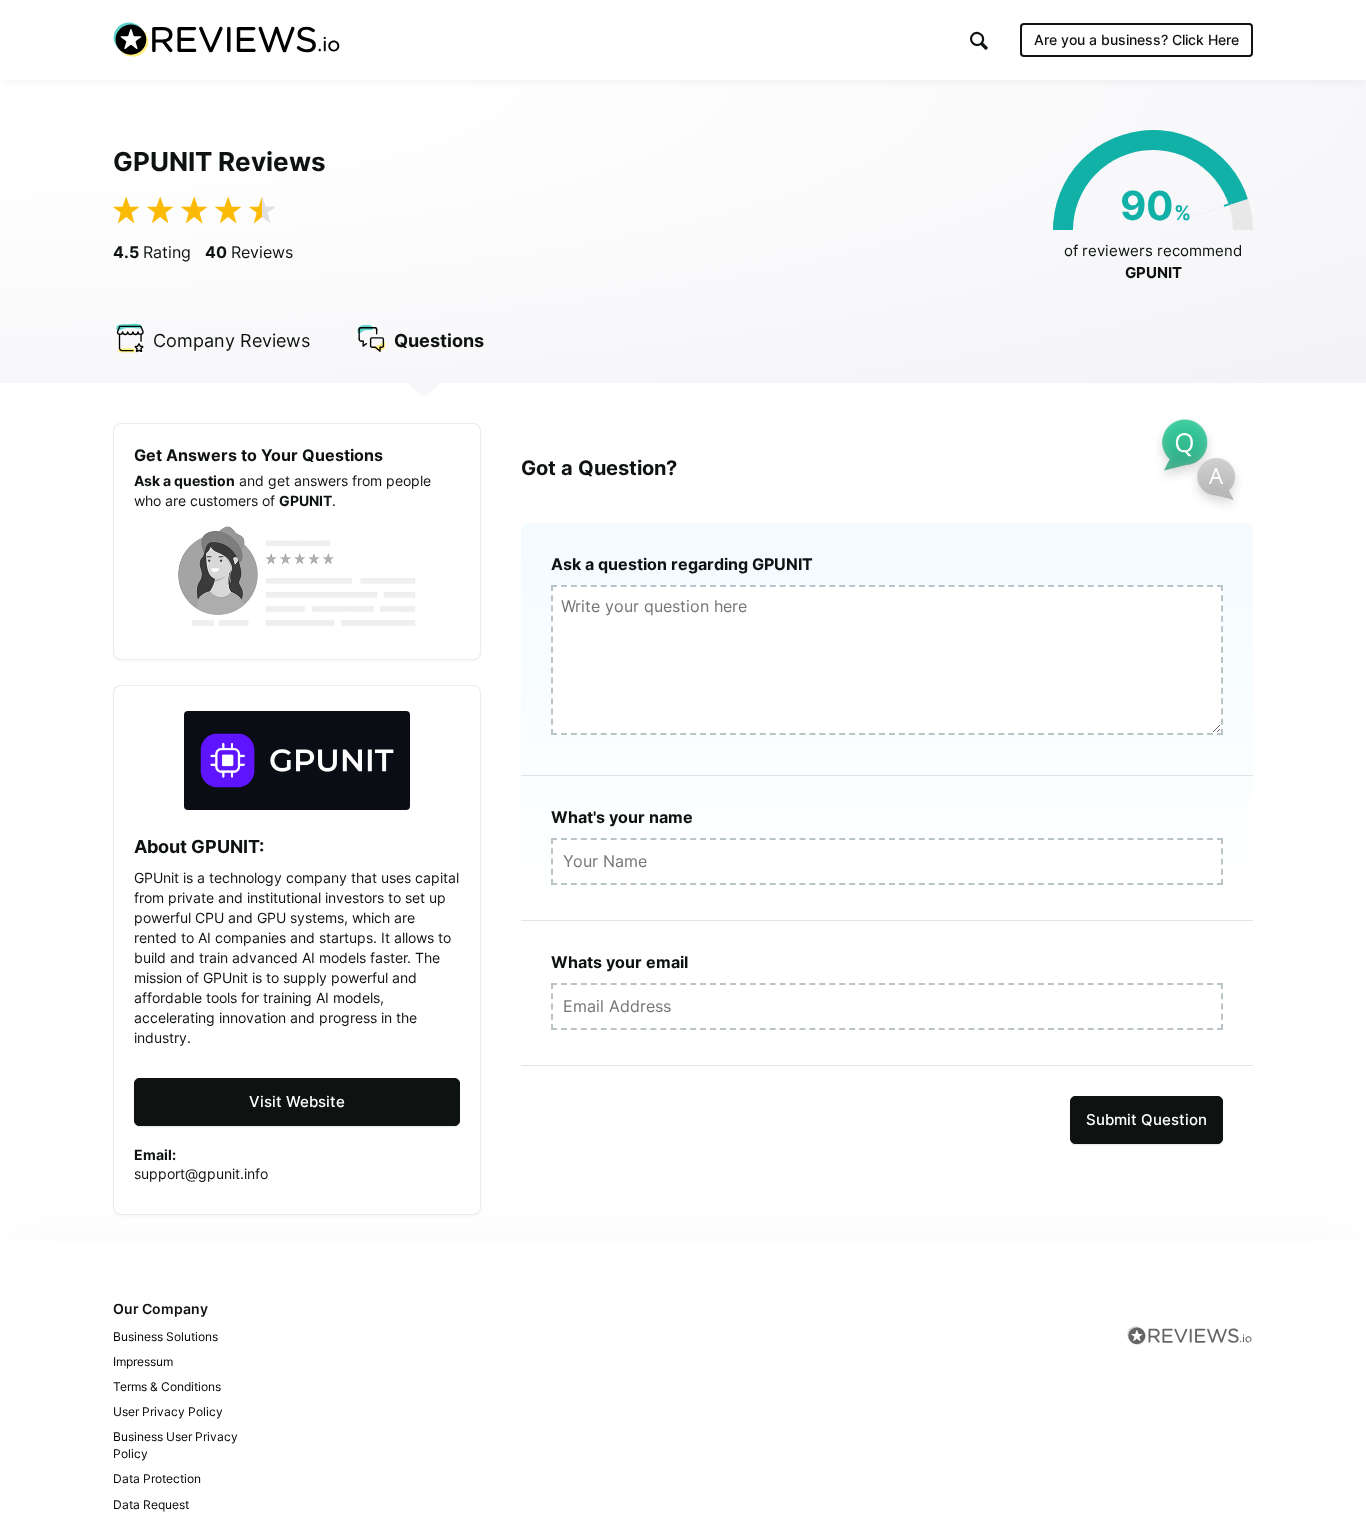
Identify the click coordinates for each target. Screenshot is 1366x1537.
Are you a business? (1136, 39)
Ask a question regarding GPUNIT (682, 564)
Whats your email (619, 962)
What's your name (622, 817)
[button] (979, 40)
